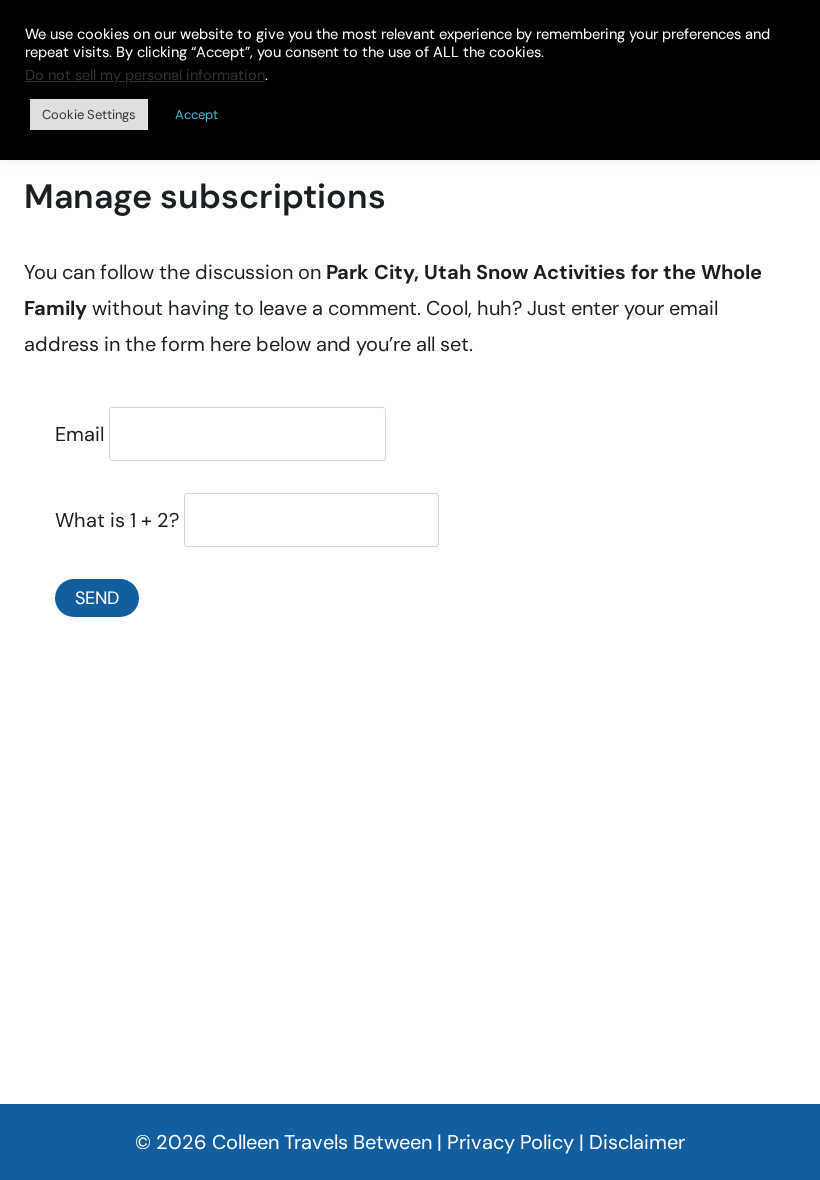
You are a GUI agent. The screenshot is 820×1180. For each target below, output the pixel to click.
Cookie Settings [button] (89, 114)
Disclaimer (637, 1142)
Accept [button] (196, 114)
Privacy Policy (510, 1142)
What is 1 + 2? (117, 520)
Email (79, 434)
